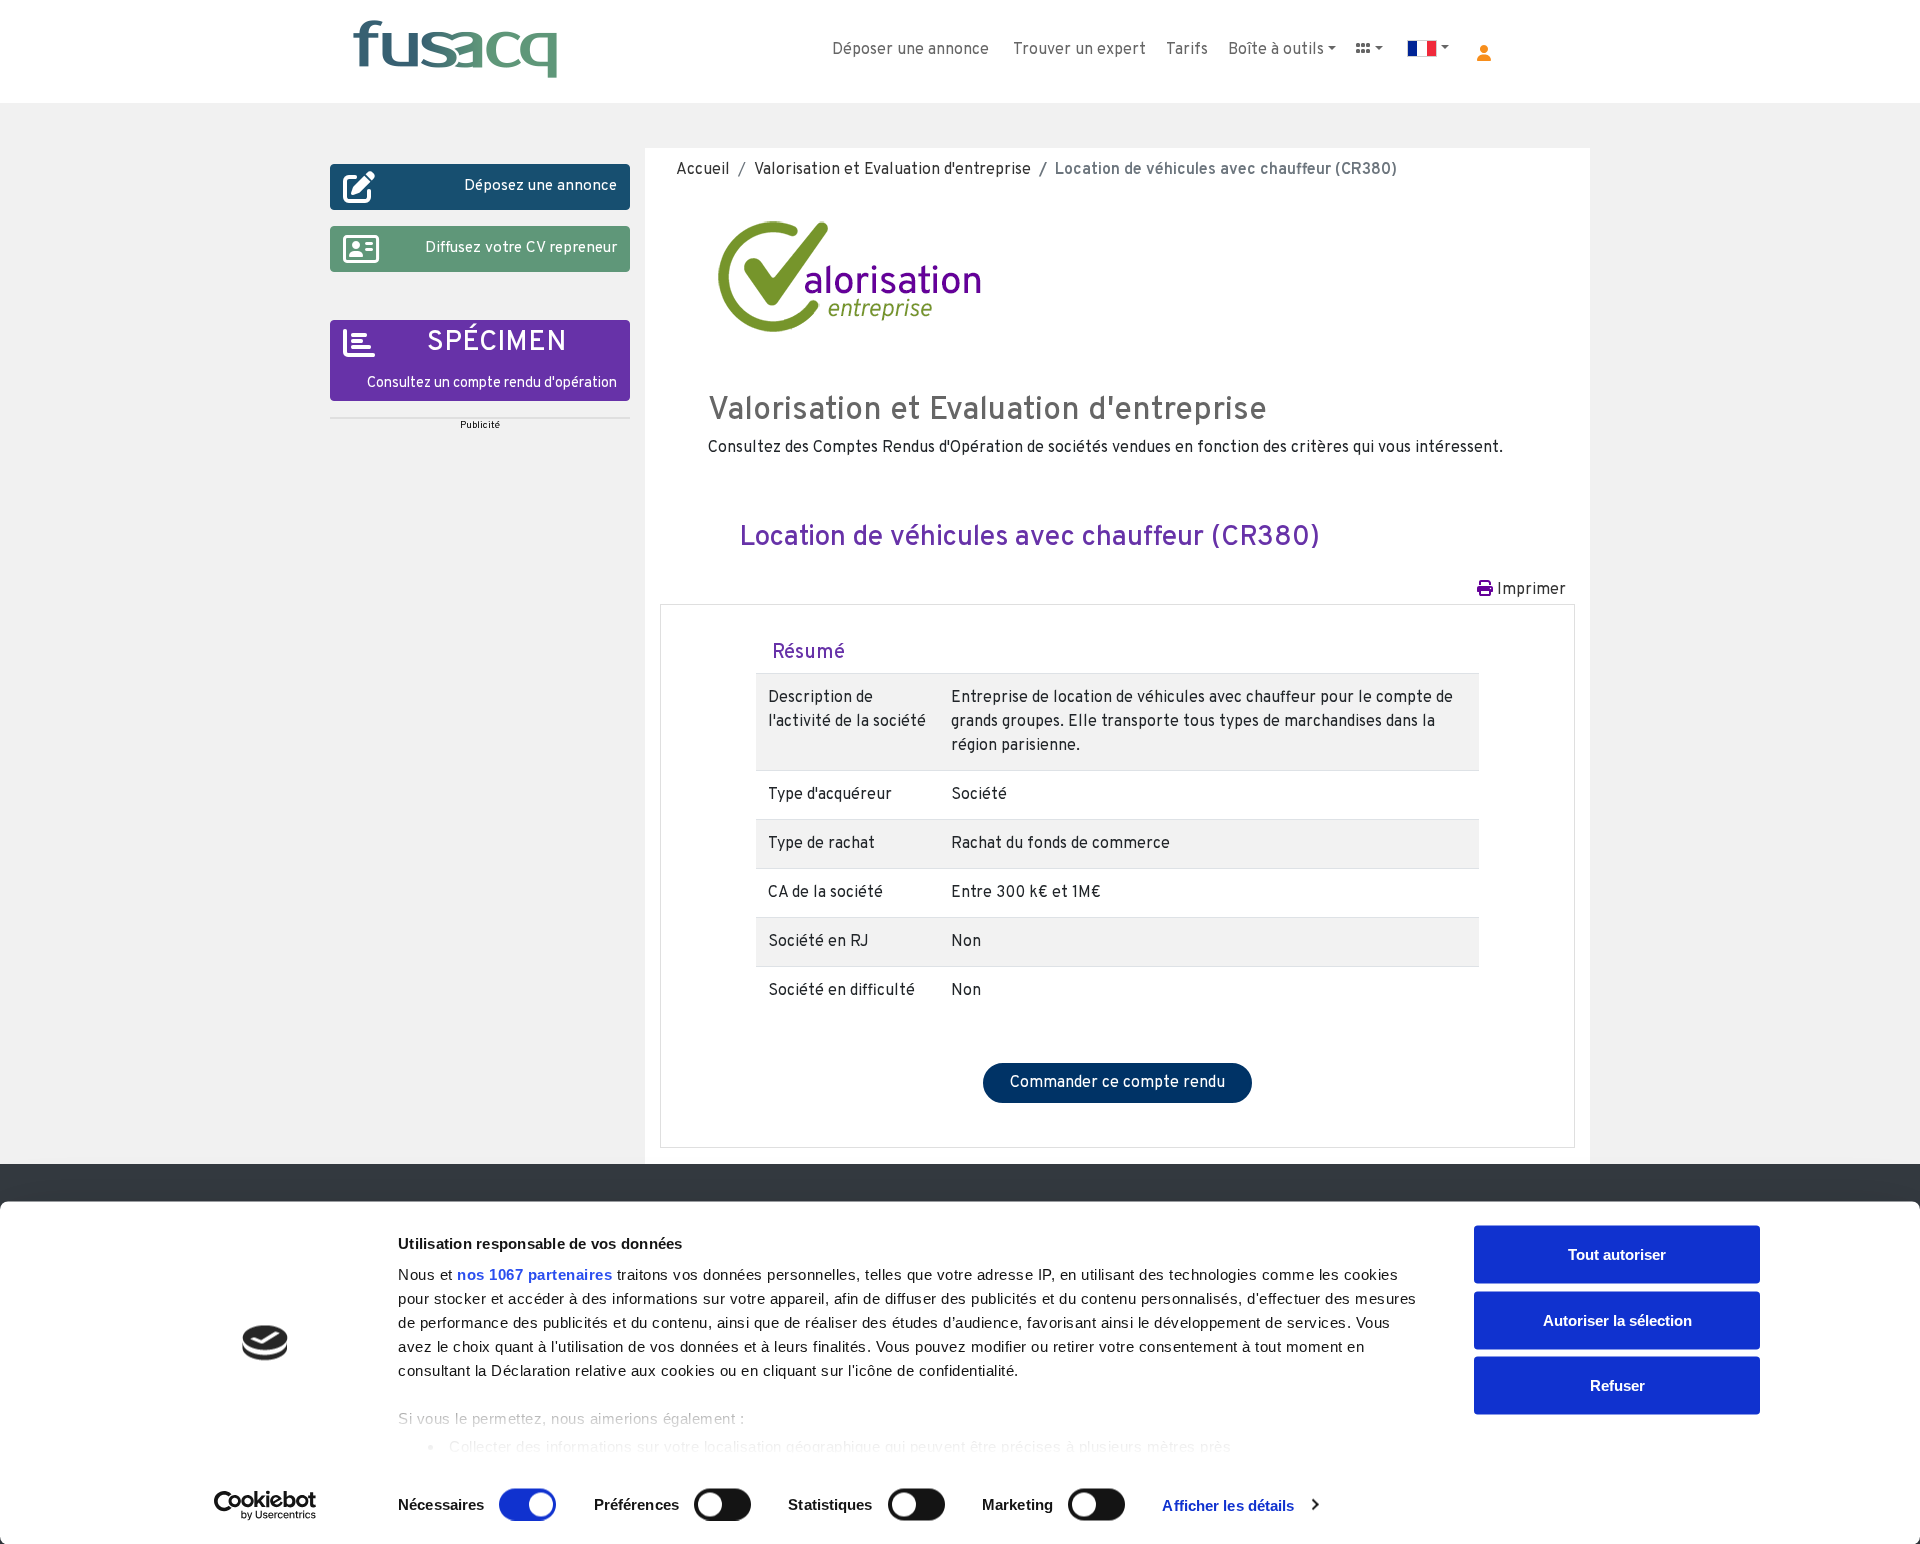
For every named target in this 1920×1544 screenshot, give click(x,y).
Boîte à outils (1276, 50)
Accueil (703, 170)
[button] (1484, 53)
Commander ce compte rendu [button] (1117, 1083)
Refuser (1617, 1385)
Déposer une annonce (910, 50)
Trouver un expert (1079, 50)
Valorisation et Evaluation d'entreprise (892, 170)
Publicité (480, 425)
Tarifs (1187, 50)
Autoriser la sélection (1617, 1319)
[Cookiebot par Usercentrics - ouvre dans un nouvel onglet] (265, 1505)
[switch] (722, 1504)
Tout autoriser (1617, 1254)
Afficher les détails (1228, 1504)
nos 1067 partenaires (534, 1274)
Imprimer (1529, 590)
